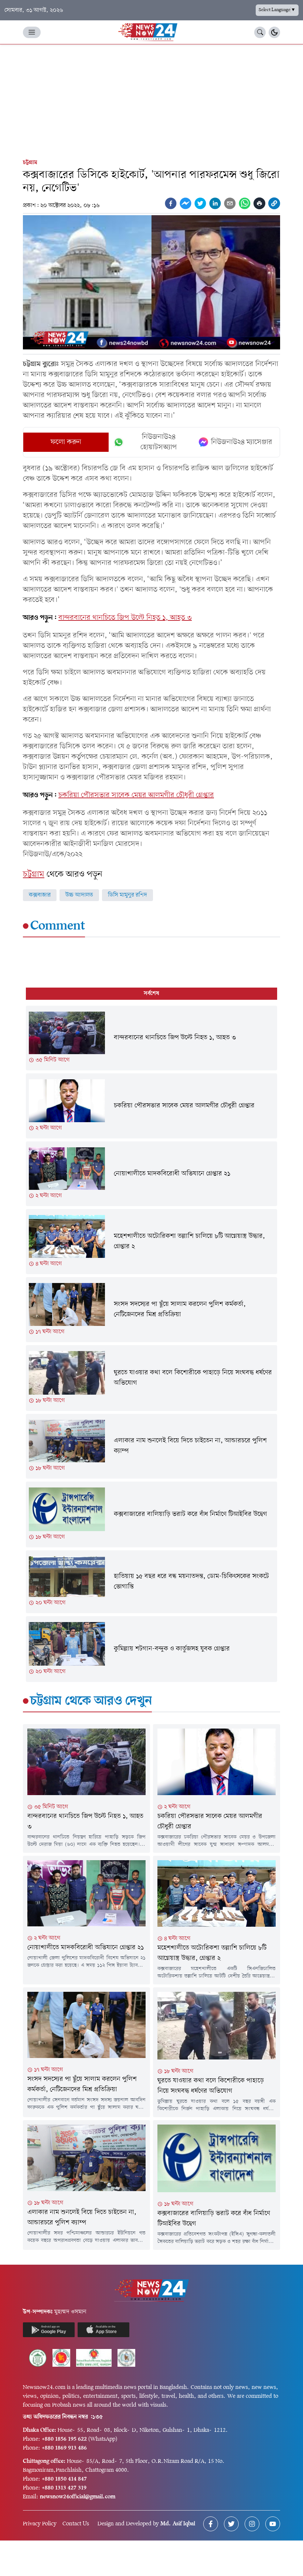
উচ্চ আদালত (79, 895)
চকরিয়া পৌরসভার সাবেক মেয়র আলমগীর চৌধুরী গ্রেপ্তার (136, 795)
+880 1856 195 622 (64, 2439)
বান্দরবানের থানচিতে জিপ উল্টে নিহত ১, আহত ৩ (125, 618)
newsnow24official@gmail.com (78, 2497)
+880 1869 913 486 (64, 2448)
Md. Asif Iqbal (178, 2524)
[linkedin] (215, 203)
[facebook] (171, 203)
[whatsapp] (245, 203)
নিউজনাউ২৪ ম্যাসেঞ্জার (242, 442)
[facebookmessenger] (185, 203)
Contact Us (76, 2524)
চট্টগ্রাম (30, 163)
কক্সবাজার (40, 895)
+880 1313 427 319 (64, 2488)
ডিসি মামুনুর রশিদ (127, 895)
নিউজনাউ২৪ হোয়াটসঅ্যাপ (159, 442)
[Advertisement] (151, 100)
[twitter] (200, 203)
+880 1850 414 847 (64, 2479)
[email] (230, 203)
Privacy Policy (40, 2524)
